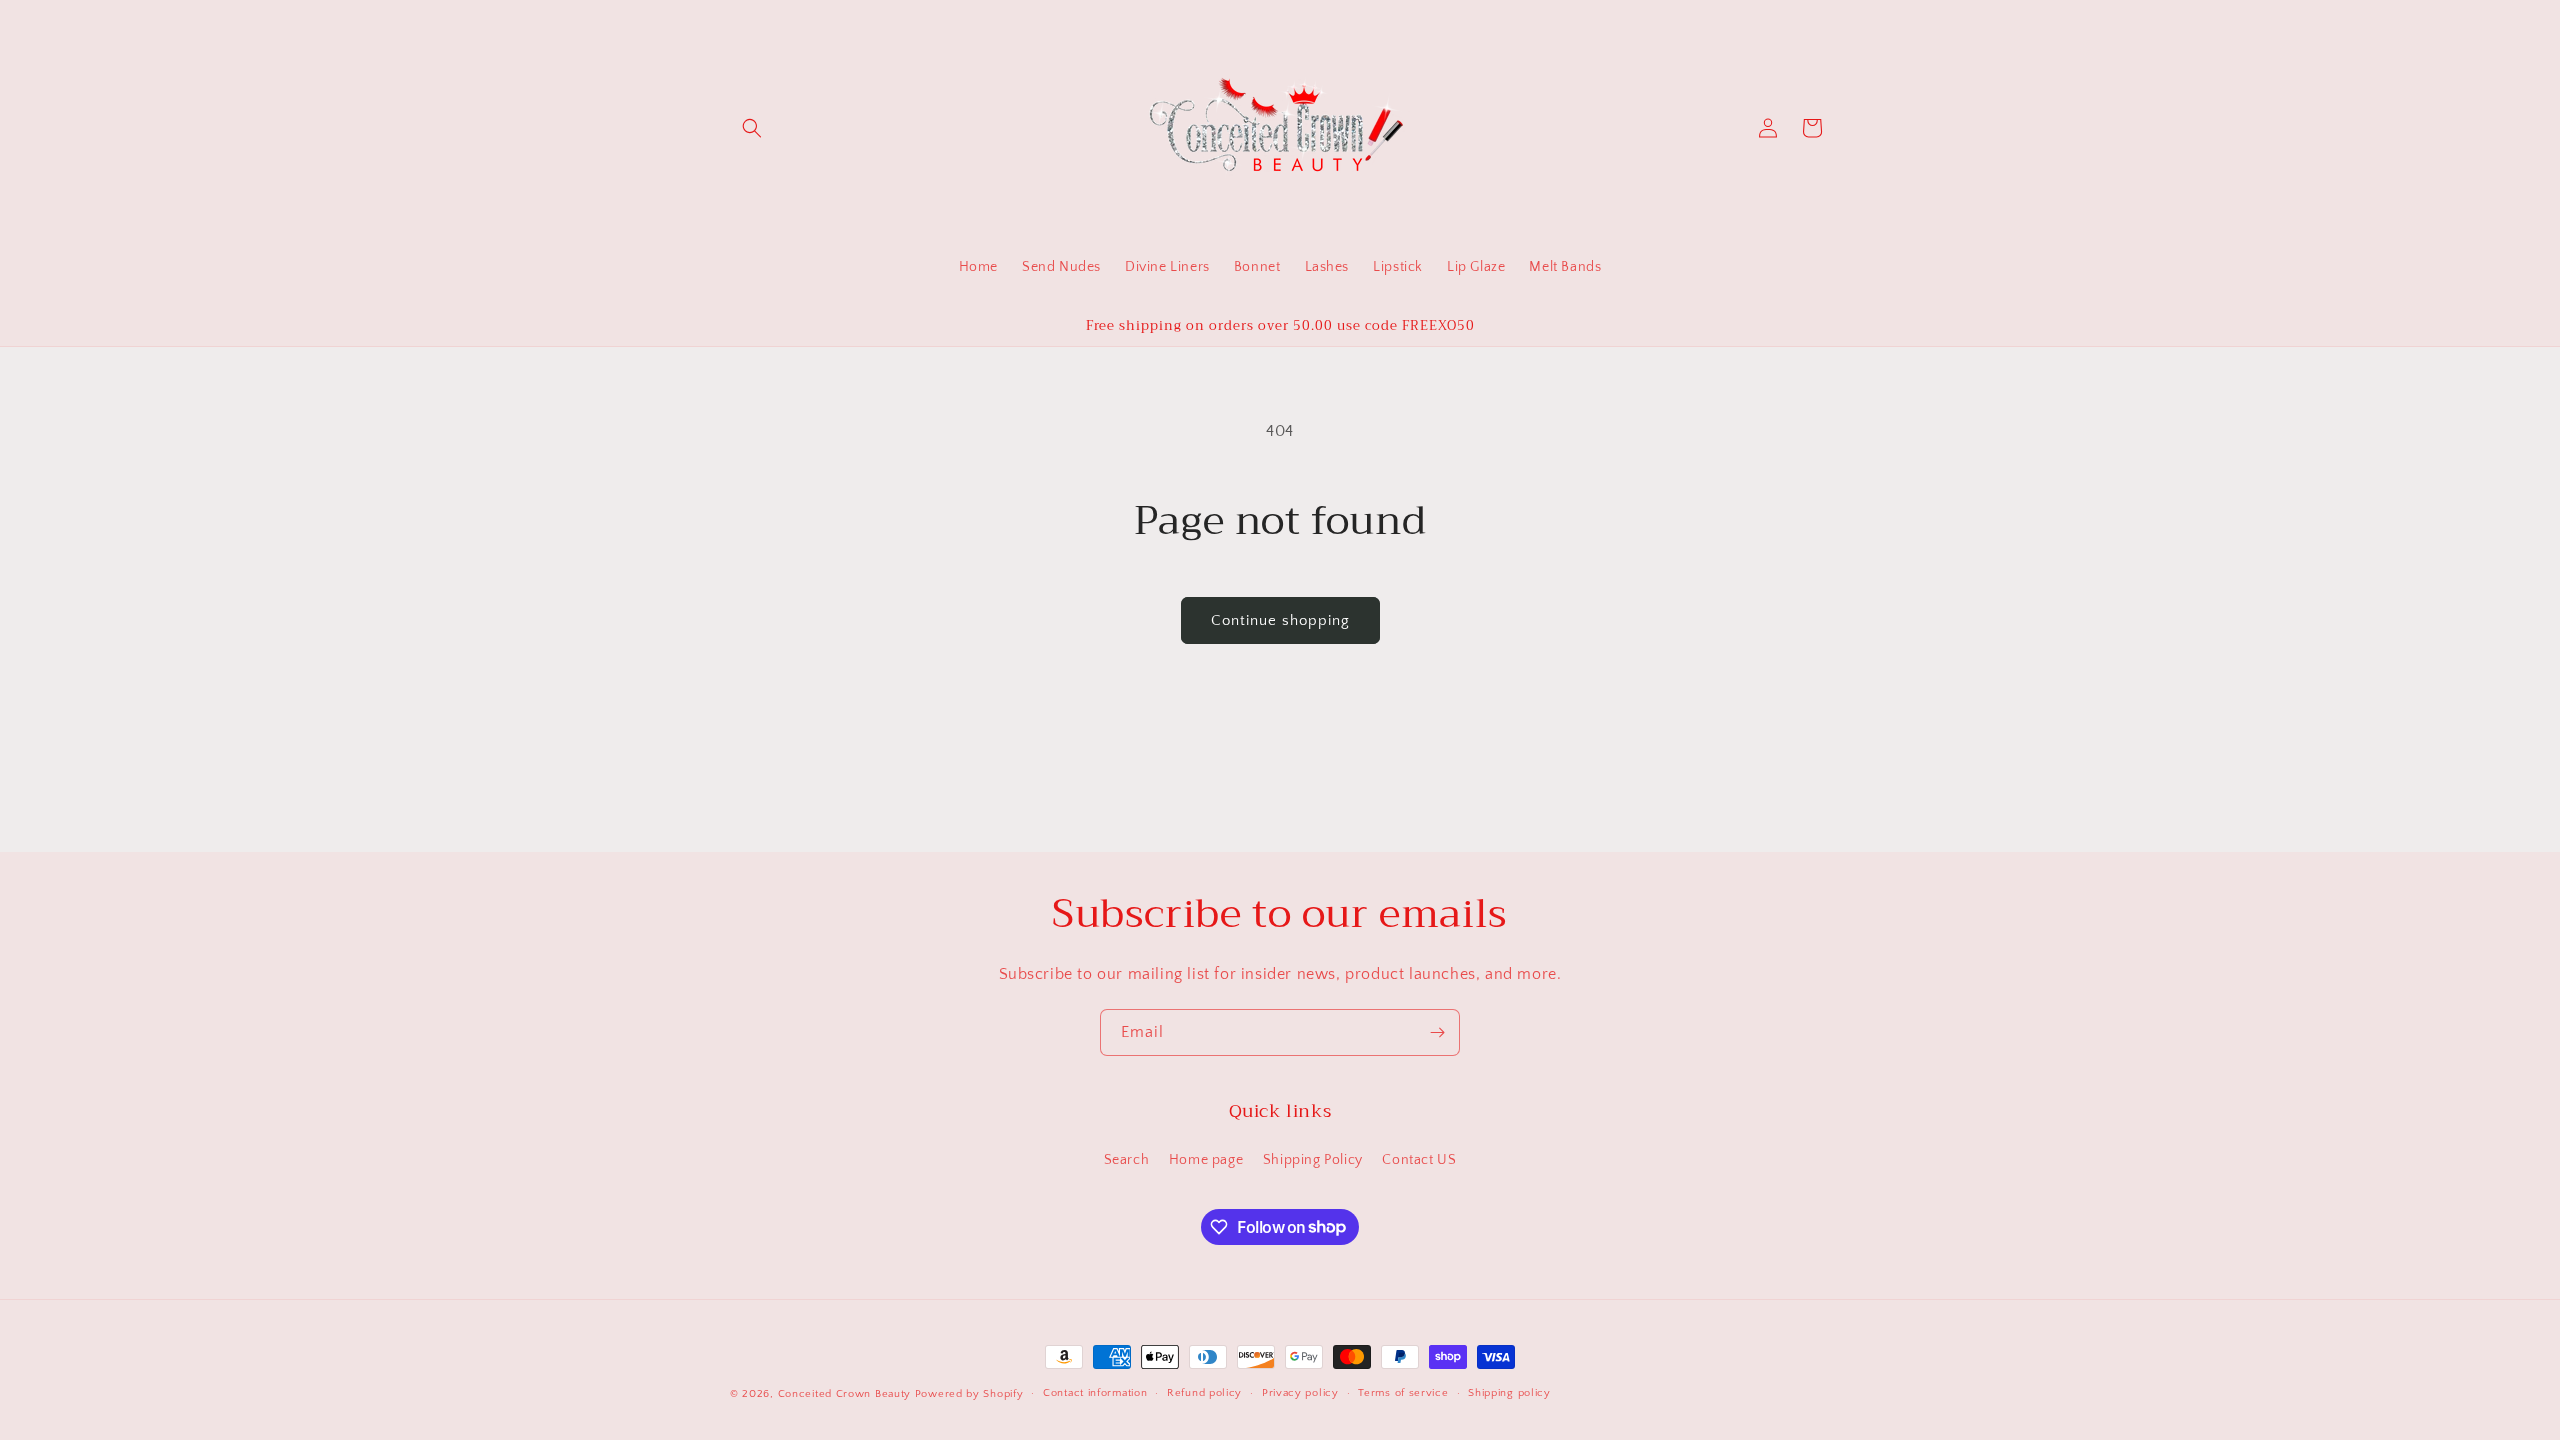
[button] (752, 128)
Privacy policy (1300, 1393)
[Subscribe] (1437, 1032)
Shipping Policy (1313, 1160)
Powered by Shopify (969, 1394)
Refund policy (1204, 1393)
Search (1127, 1160)
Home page (1206, 1160)
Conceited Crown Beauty (844, 1394)
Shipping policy (1509, 1393)
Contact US (1419, 1160)
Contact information (1095, 1393)
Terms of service (1403, 1393)
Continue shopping (1280, 620)
